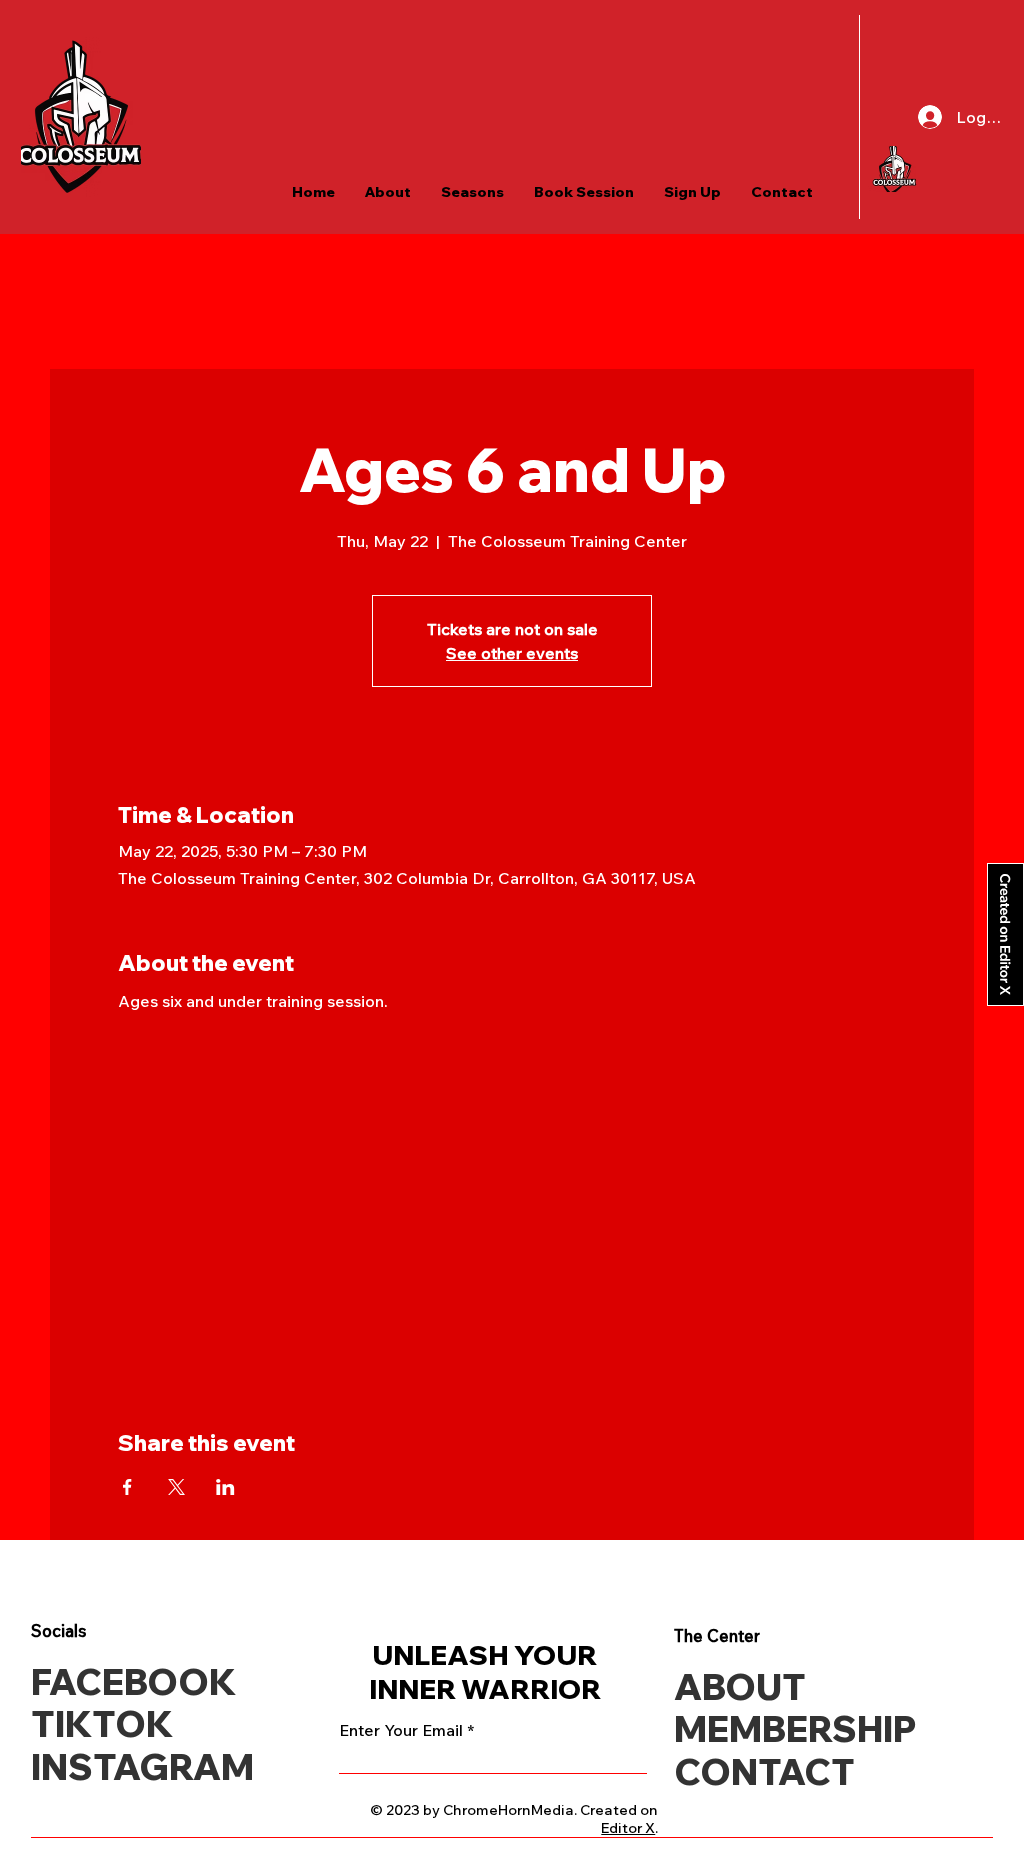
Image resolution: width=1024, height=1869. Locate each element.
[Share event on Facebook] (127, 1487)
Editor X (628, 1828)
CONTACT (764, 1771)
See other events (512, 653)
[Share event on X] (176, 1487)
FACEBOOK (133, 1681)
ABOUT (740, 1686)
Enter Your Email (401, 1730)
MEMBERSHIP (795, 1728)
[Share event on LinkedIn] (225, 1487)
